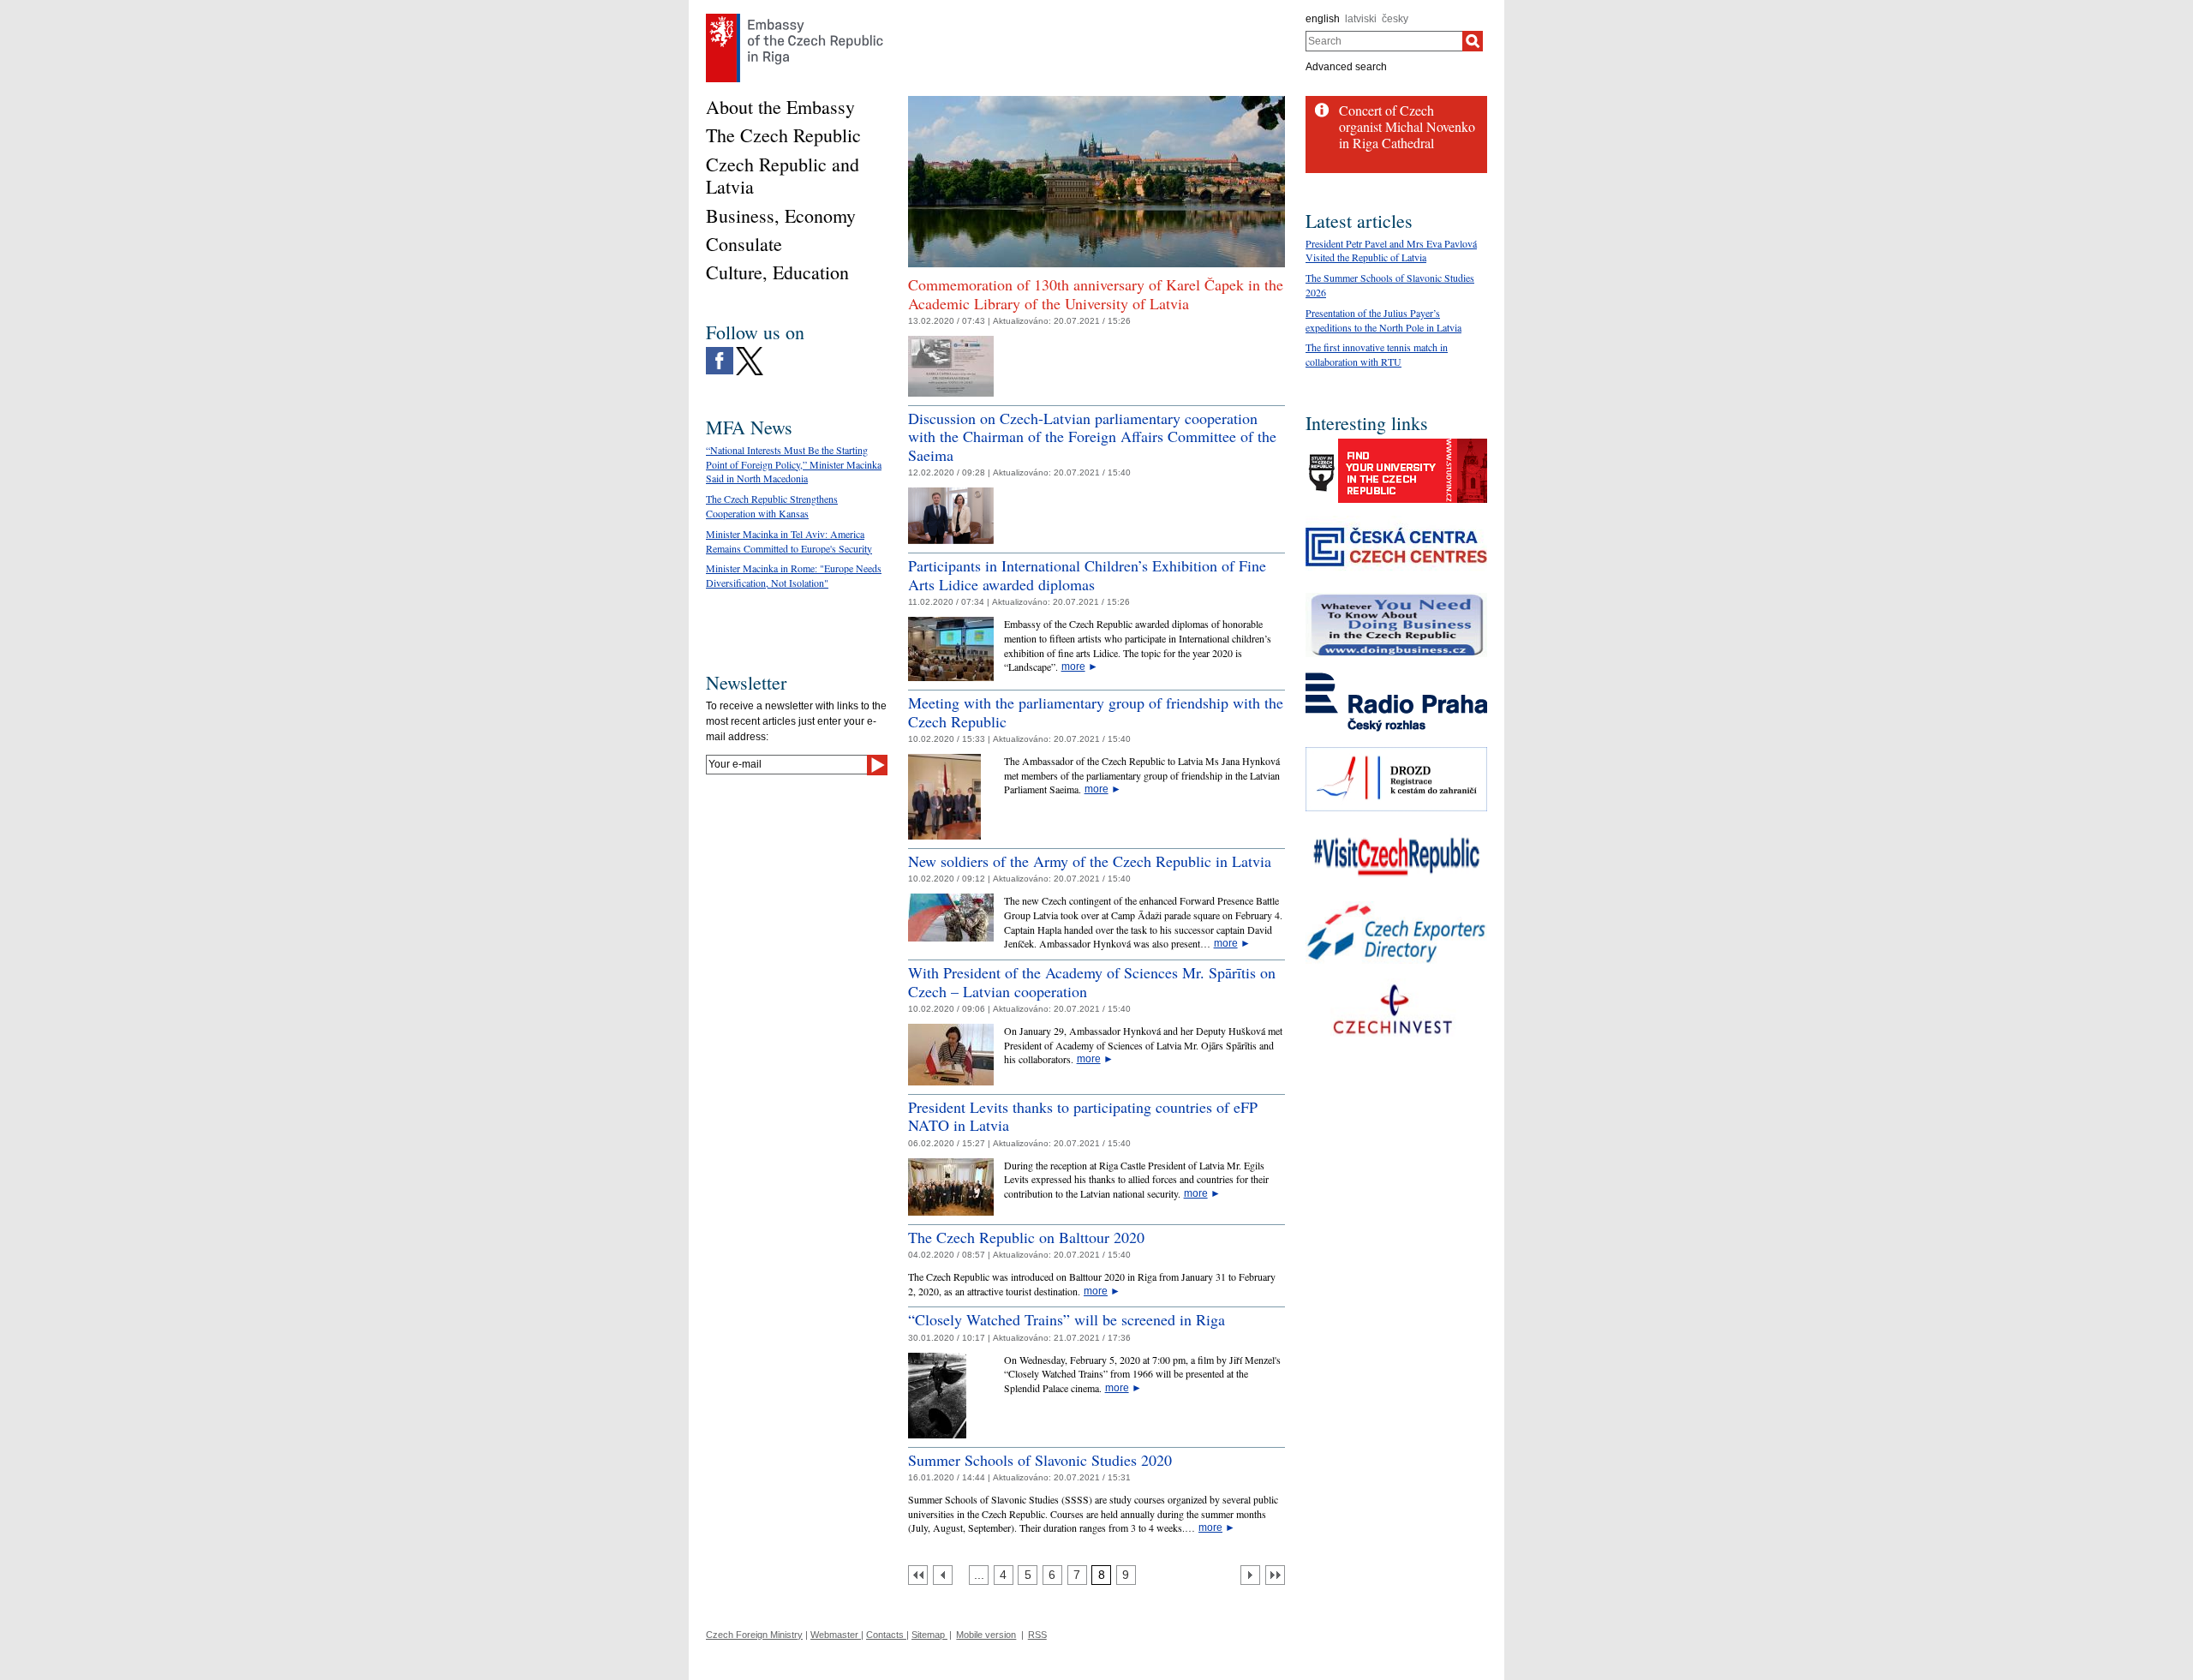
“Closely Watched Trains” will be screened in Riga (1067, 1319)
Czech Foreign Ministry (754, 1635)
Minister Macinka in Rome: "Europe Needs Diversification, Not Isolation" (794, 575)
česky (1395, 19)
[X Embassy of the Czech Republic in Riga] (750, 351)
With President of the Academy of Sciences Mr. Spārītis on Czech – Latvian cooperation (1092, 982)
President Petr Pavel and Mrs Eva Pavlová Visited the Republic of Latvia (1391, 251)
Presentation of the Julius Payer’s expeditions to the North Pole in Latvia (1383, 320)
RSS (1037, 1635)
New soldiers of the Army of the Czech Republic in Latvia (1090, 861)
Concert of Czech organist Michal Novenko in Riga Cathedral (1407, 126)
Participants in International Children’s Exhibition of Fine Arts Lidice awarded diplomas (1087, 575)
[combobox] (1384, 41)
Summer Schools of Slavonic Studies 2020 (1040, 1460)
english (1323, 19)
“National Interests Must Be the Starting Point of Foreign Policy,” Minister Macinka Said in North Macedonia (794, 464)
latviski (1361, 19)
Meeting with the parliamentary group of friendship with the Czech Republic (1096, 712)
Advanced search (1346, 67)
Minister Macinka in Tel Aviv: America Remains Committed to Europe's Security (789, 541)
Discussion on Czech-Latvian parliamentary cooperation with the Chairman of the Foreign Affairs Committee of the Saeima (1092, 436)
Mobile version (986, 1635)
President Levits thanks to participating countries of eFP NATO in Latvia (1083, 1116)
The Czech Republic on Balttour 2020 (1026, 1237)
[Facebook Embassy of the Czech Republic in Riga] (720, 351)
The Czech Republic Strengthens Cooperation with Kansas (772, 506)
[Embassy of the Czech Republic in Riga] (795, 18)
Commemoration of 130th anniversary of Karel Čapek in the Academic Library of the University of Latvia (1096, 294)
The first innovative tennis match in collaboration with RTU (1377, 354)
